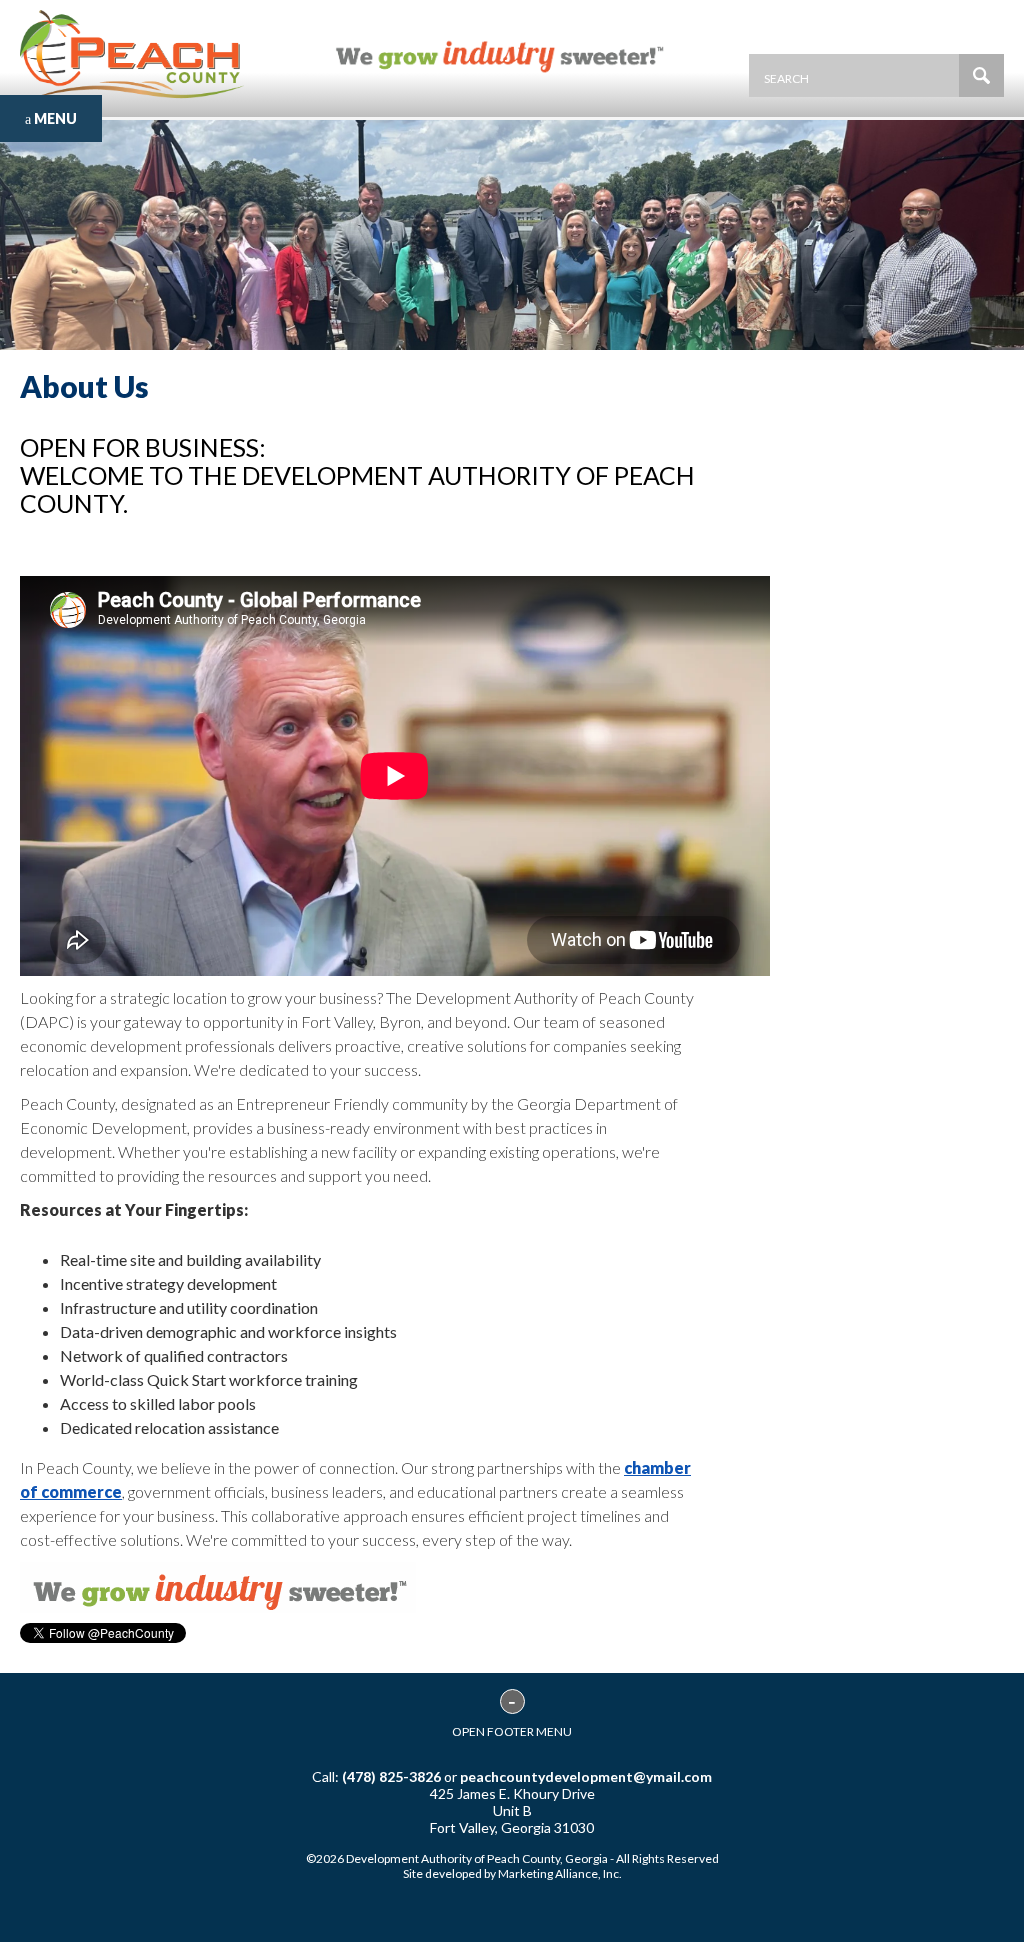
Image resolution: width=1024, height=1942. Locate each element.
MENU (54, 118)
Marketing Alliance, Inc (558, 1873)
